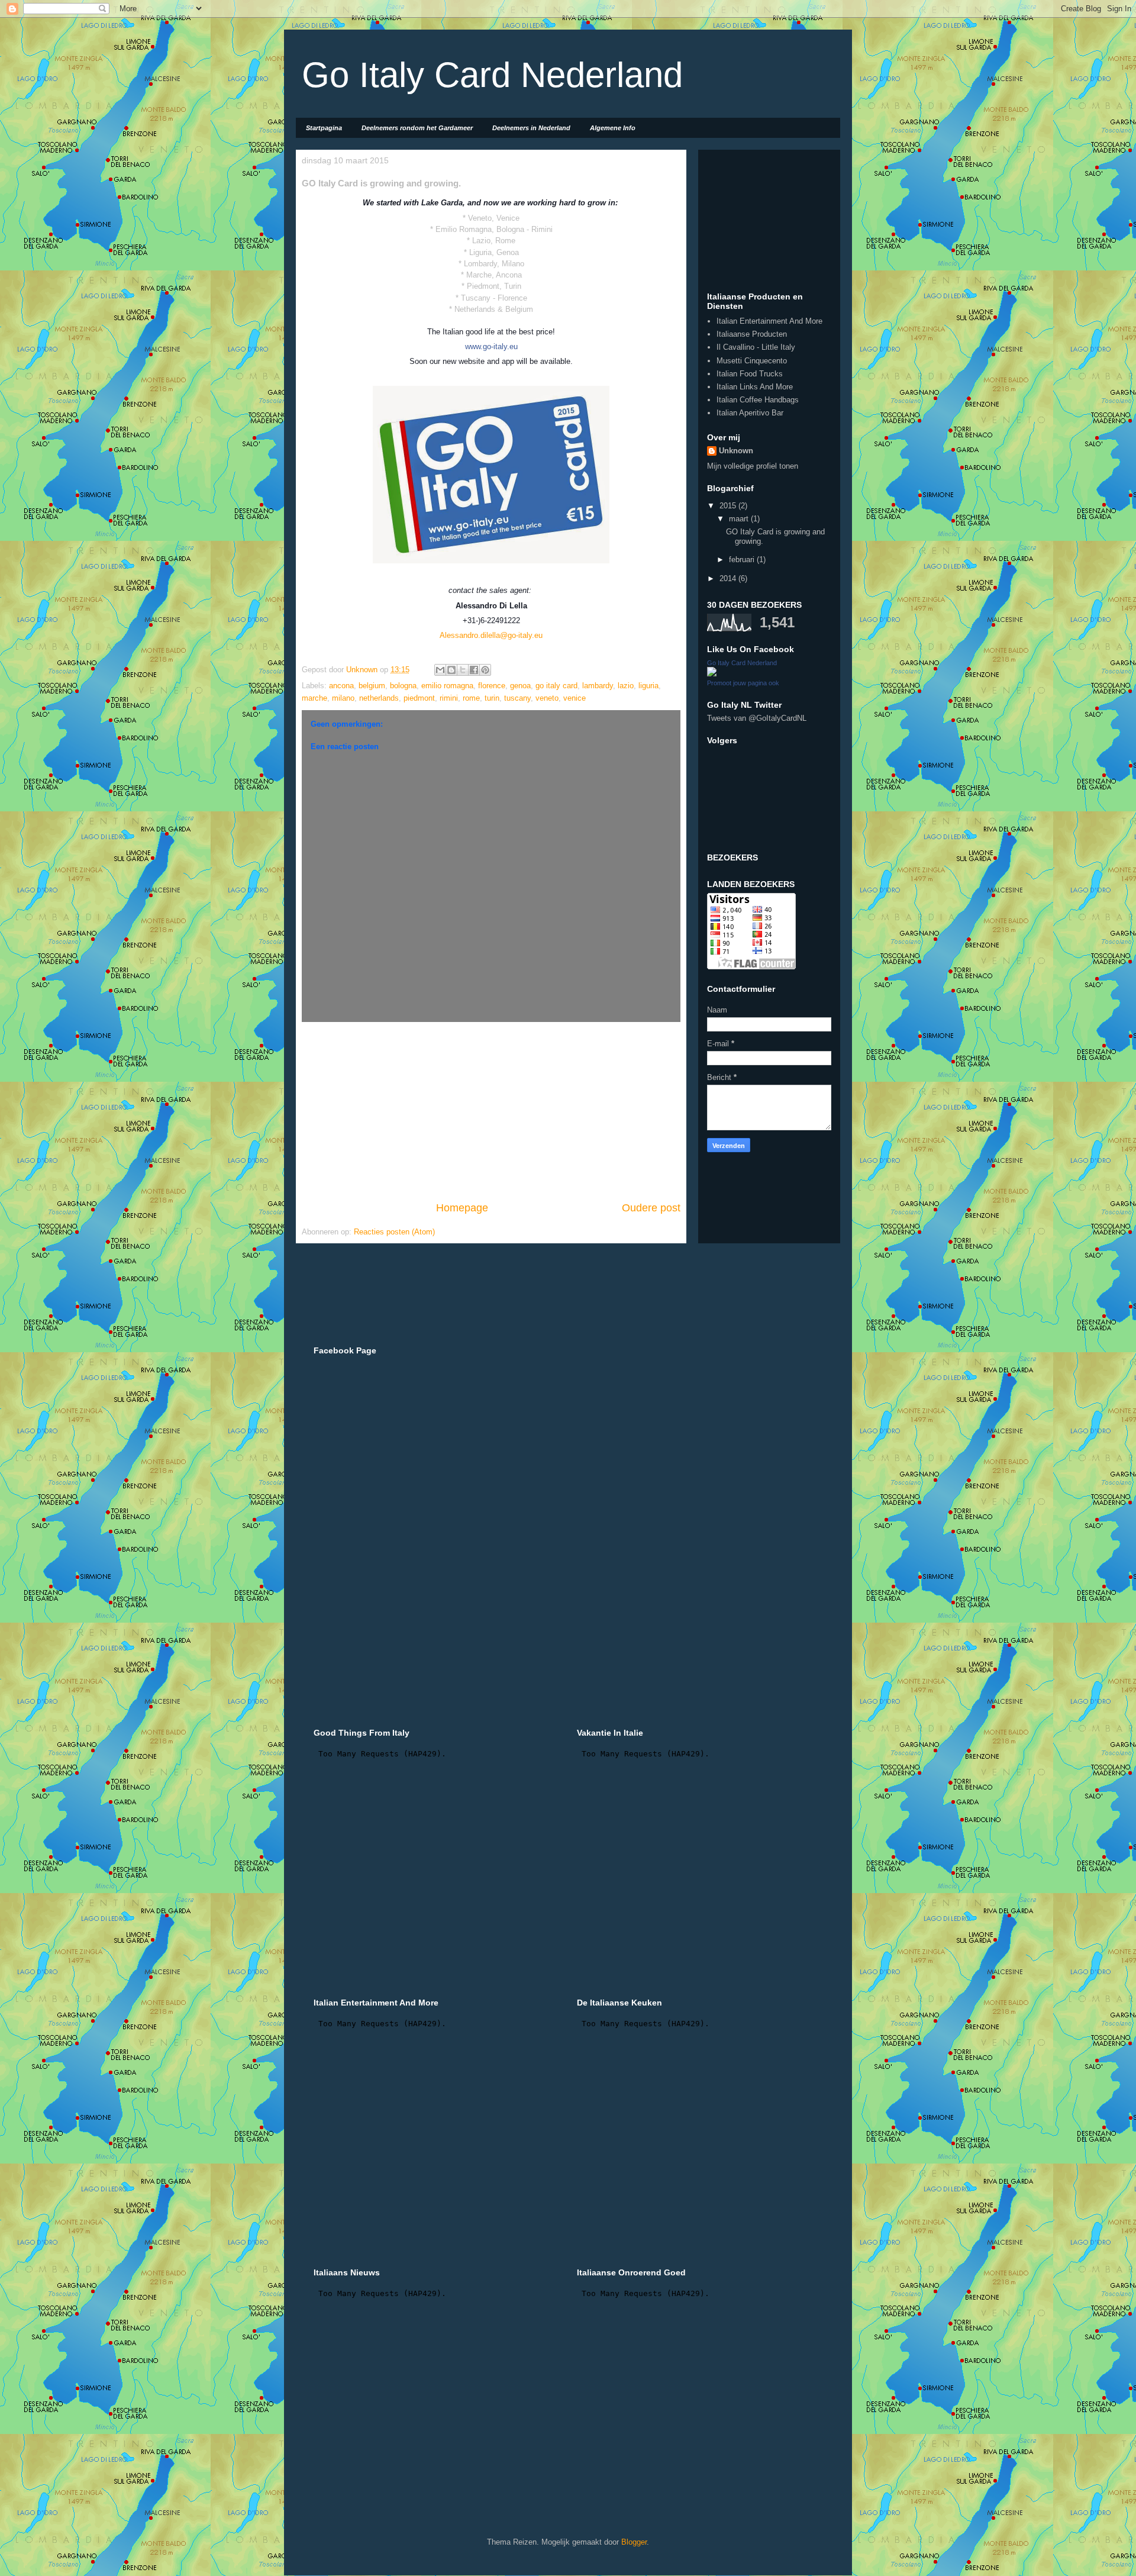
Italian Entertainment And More (769, 321)
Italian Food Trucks (750, 374)
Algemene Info (613, 128)
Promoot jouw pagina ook (743, 683)
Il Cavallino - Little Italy (756, 347)
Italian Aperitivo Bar (750, 413)
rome (471, 698)
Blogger (634, 2542)
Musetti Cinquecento (752, 361)
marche (314, 698)
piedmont (419, 698)
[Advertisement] (491, 1111)
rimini (449, 698)
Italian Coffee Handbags (758, 400)
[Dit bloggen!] (451, 670)
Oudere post (651, 1208)
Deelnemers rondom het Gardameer (417, 128)
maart (740, 519)
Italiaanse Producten (752, 334)
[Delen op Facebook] (474, 670)
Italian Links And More (755, 387)
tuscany (517, 698)
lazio (626, 686)
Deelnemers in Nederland (531, 128)
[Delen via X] (463, 670)
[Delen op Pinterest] (485, 670)
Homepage (462, 1208)
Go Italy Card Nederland (492, 75)
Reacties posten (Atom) (394, 1232)
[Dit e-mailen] (440, 670)
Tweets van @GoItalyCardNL (757, 718)
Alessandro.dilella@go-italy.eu (491, 635)
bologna (403, 686)
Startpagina (324, 128)
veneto (547, 698)
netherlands (379, 698)
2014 (729, 578)
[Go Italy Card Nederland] (712, 674)
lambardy (598, 686)
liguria (648, 686)
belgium (372, 686)
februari (743, 560)
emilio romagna (447, 686)
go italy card (556, 686)
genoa (520, 686)
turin (492, 698)
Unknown (736, 451)
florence (492, 686)
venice (575, 698)
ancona (341, 686)
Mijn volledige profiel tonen (753, 466)
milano (343, 698)
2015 (729, 506)
